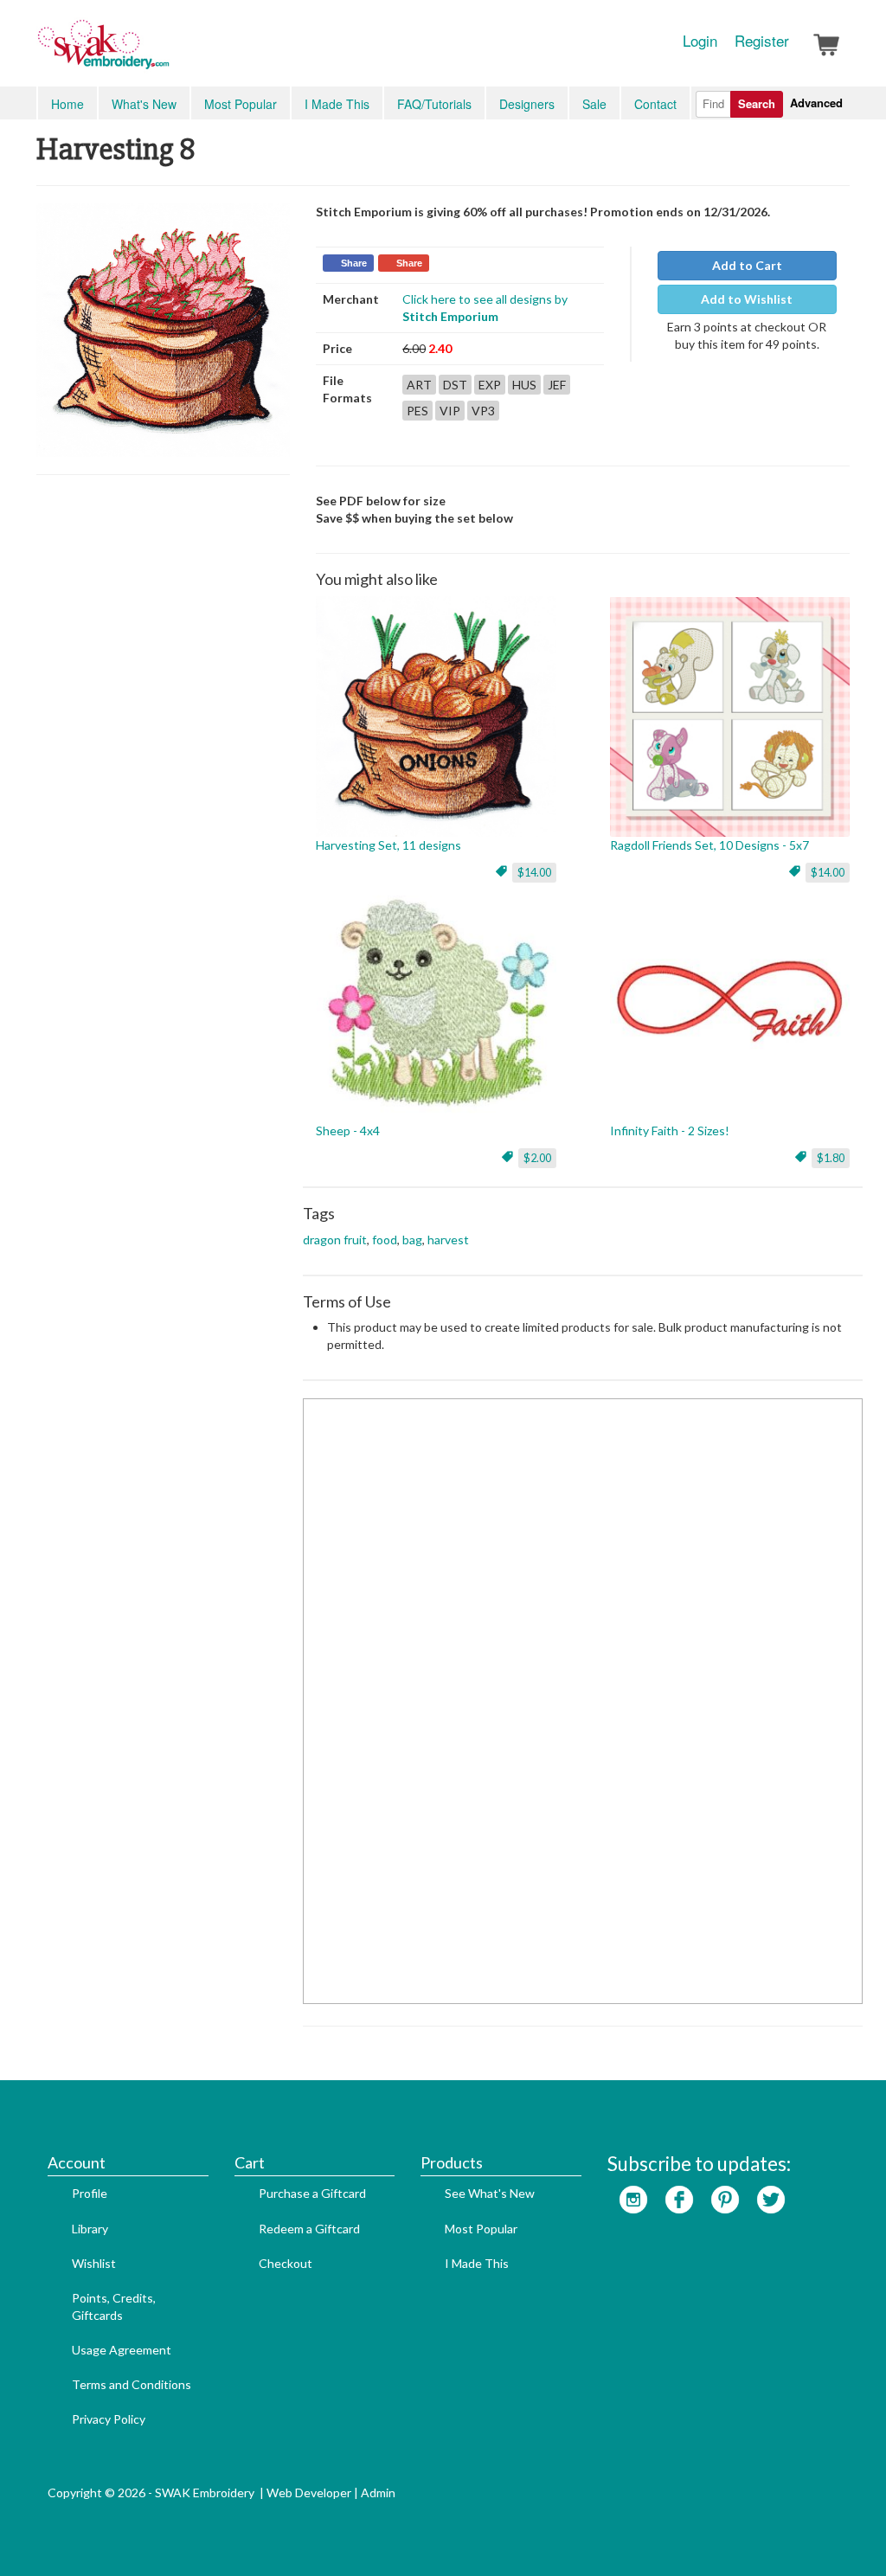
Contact (655, 104)
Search (757, 103)
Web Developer (309, 2492)
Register (762, 41)
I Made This (337, 104)
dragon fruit (335, 1240)
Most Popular (241, 104)
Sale (594, 104)
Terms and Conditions (132, 2384)
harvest (448, 1240)
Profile (90, 2193)
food (385, 1240)
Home (67, 104)
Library (90, 2229)
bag (412, 1240)
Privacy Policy (109, 2419)
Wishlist (94, 2263)
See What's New (490, 2193)
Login (700, 41)
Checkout (286, 2263)
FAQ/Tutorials (434, 104)
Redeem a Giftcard (309, 2229)
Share (354, 263)
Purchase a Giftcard (312, 2193)
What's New (144, 104)
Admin (378, 2492)
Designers (527, 104)
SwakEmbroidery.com (166, 52)
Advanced (816, 103)
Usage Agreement (122, 2350)
